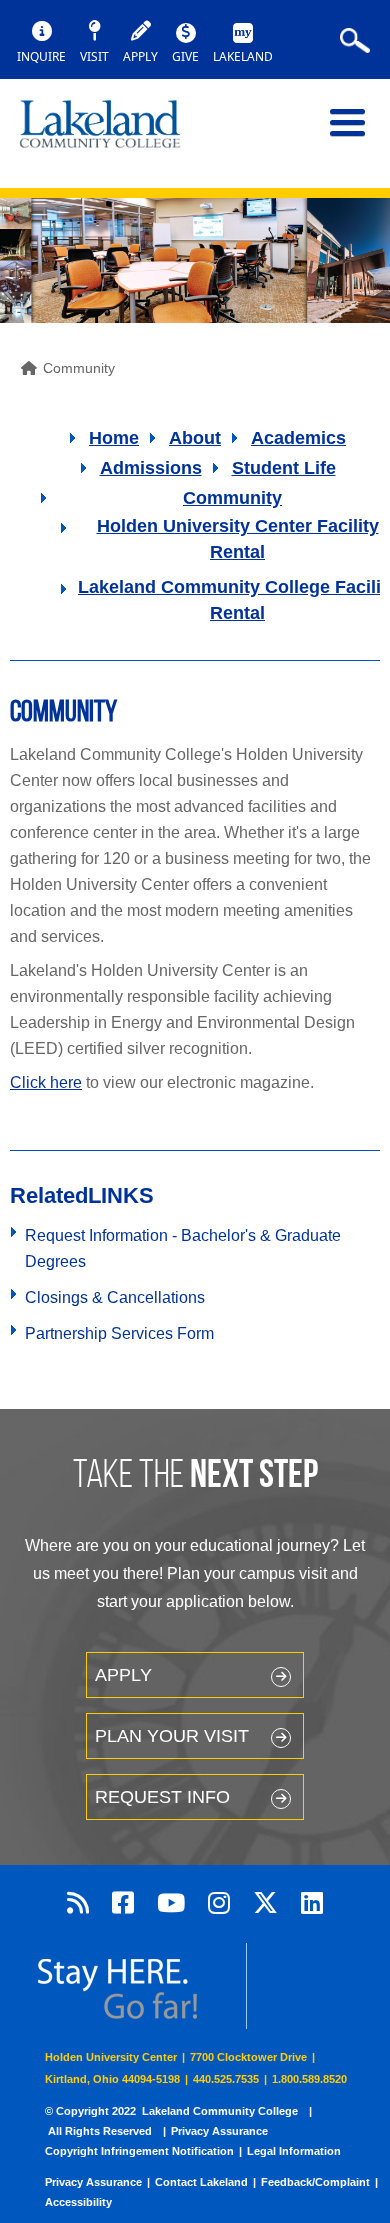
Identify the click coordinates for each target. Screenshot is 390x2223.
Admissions (151, 468)
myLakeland (115, 133)
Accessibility (78, 2202)
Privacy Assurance (219, 2131)
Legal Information (294, 2151)
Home (114, 438)
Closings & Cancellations (115, 1297)
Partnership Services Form (119, 1333)
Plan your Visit (172, 1736)
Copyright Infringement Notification (139, 2151)
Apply (123, 1675)
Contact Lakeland (201, 2182)
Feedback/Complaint (315, 2182)
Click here (46, 1082)
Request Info (162, 1797)
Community (79, 368)
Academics (298, 438)
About (195, 438)
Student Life (284, 468)
